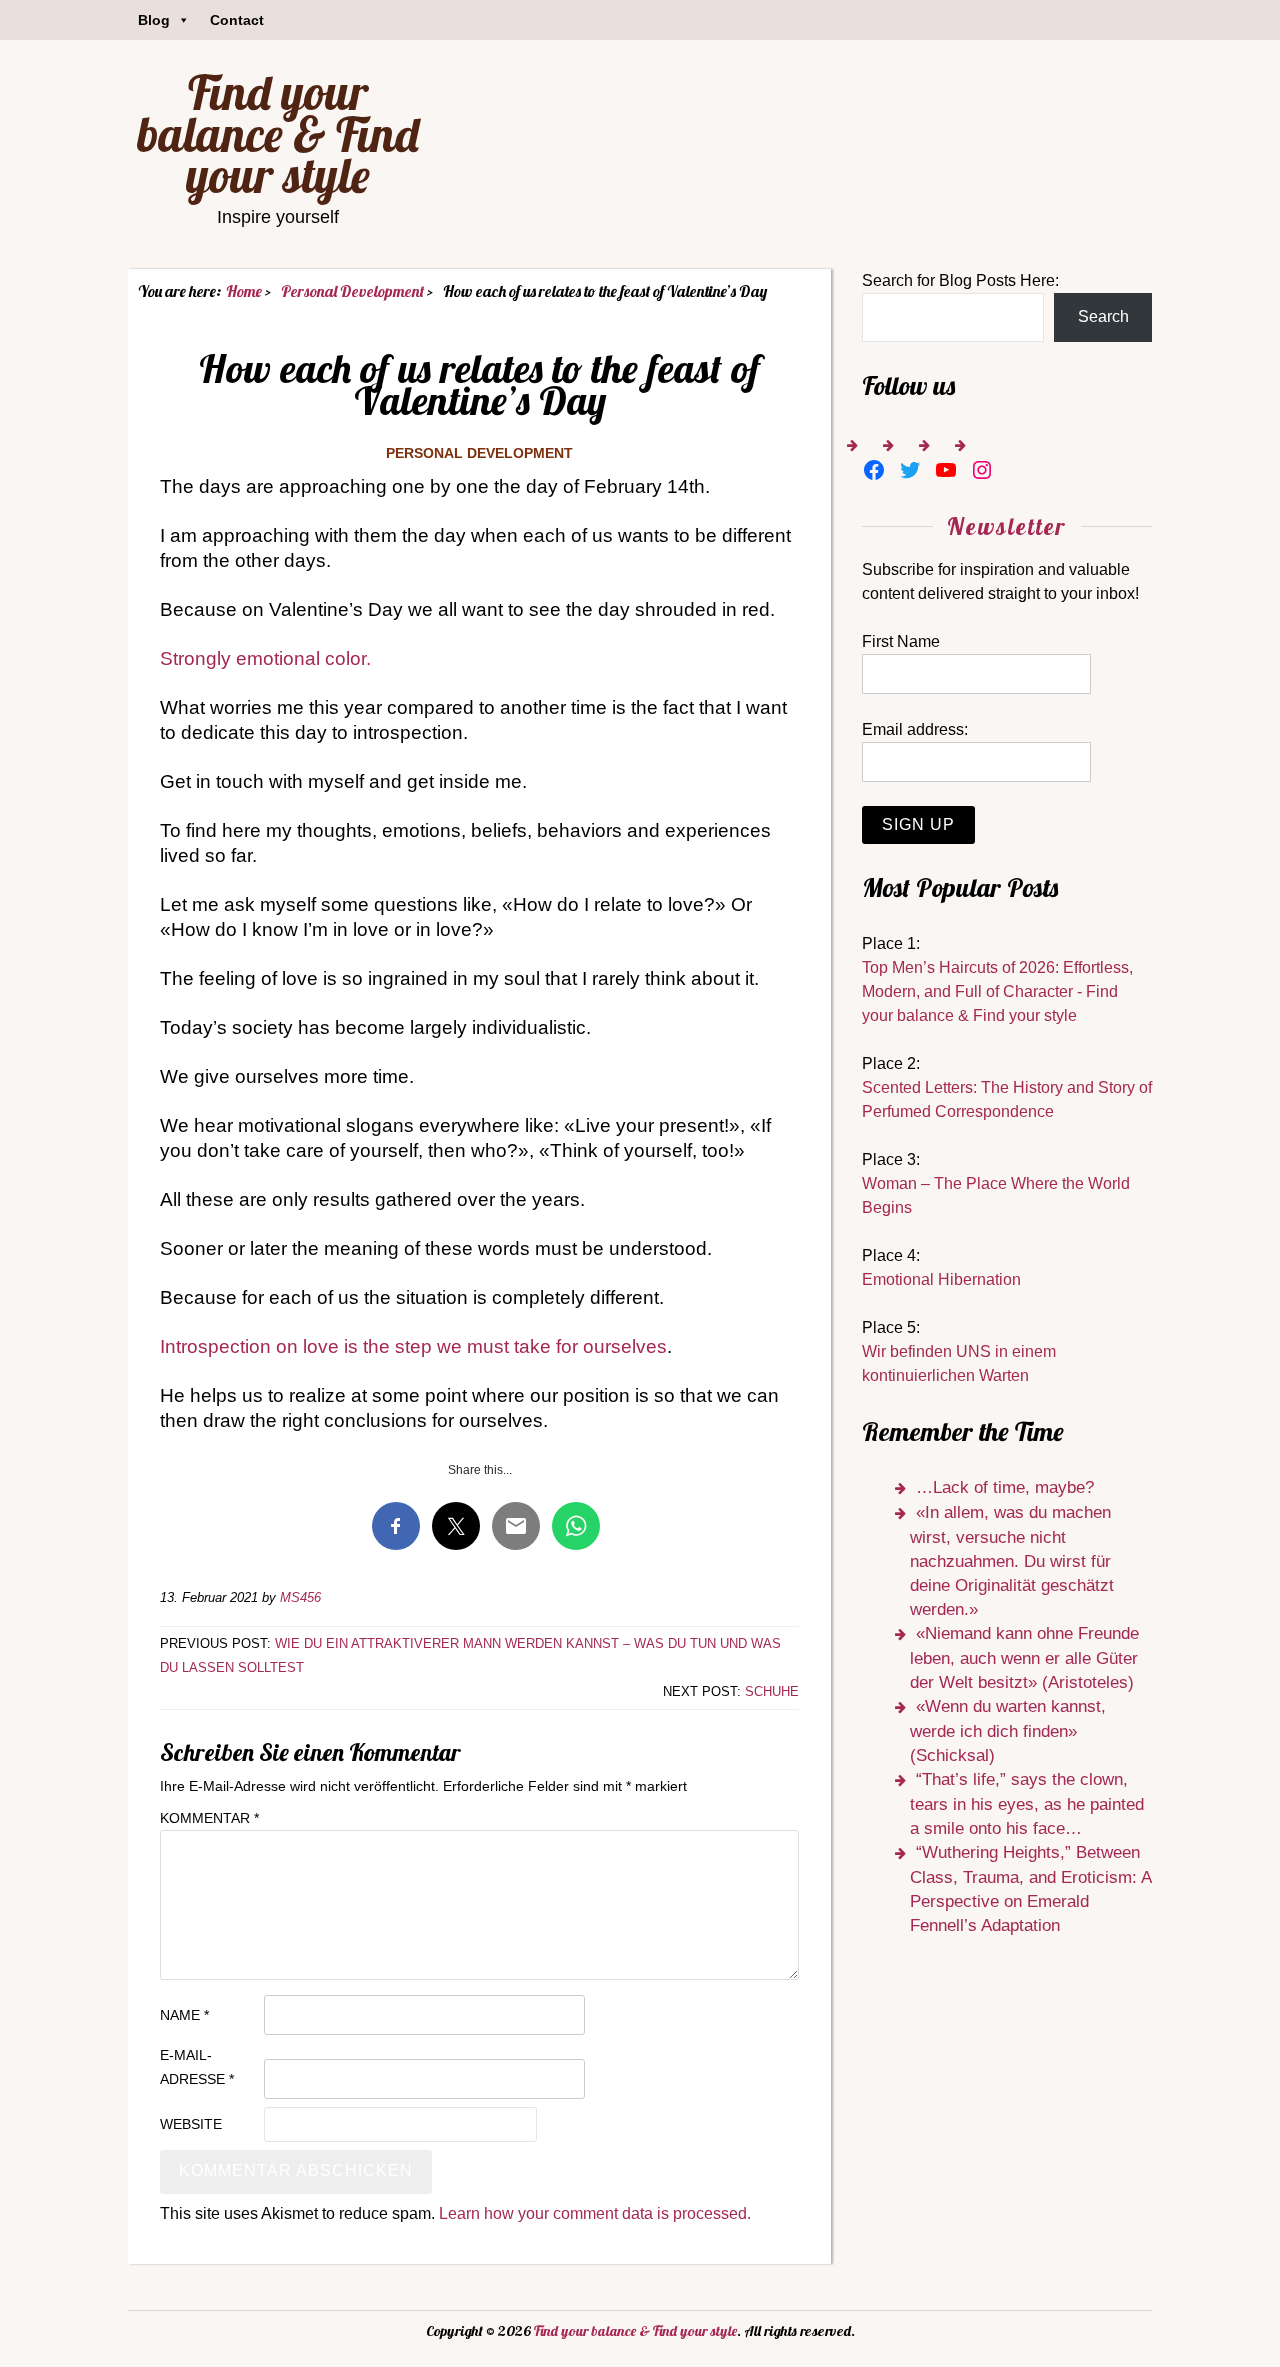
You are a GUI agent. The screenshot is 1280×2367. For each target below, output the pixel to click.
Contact (237, 20)
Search (1103, 316)
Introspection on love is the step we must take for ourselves (413, 1346)
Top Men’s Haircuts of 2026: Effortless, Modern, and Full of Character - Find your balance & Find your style (997, 991)
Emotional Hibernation (941, 1279)
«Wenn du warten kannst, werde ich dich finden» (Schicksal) (1008, 1731)
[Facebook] (874, 470)
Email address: (915, 729)
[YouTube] (946, 470)
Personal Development (479, 453)
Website (191, 2124)
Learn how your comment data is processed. (595, 2213)
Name (184, 2015)
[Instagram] (982, 470)
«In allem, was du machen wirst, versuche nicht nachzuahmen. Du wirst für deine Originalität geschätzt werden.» (1012, 1561)
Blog (154, 20)
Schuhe (772, 1691)
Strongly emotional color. (265, 658)
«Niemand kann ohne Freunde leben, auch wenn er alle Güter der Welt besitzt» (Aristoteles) (1024, 1658)
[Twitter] (910, 470)
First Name (901, 641)
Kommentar (209, 1818)
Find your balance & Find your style (278, 133)
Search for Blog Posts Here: (960, 280)
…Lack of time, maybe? (1005, 1487)
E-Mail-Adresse (197, 2067)
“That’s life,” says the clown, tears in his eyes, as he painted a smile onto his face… (1027, 1804)
